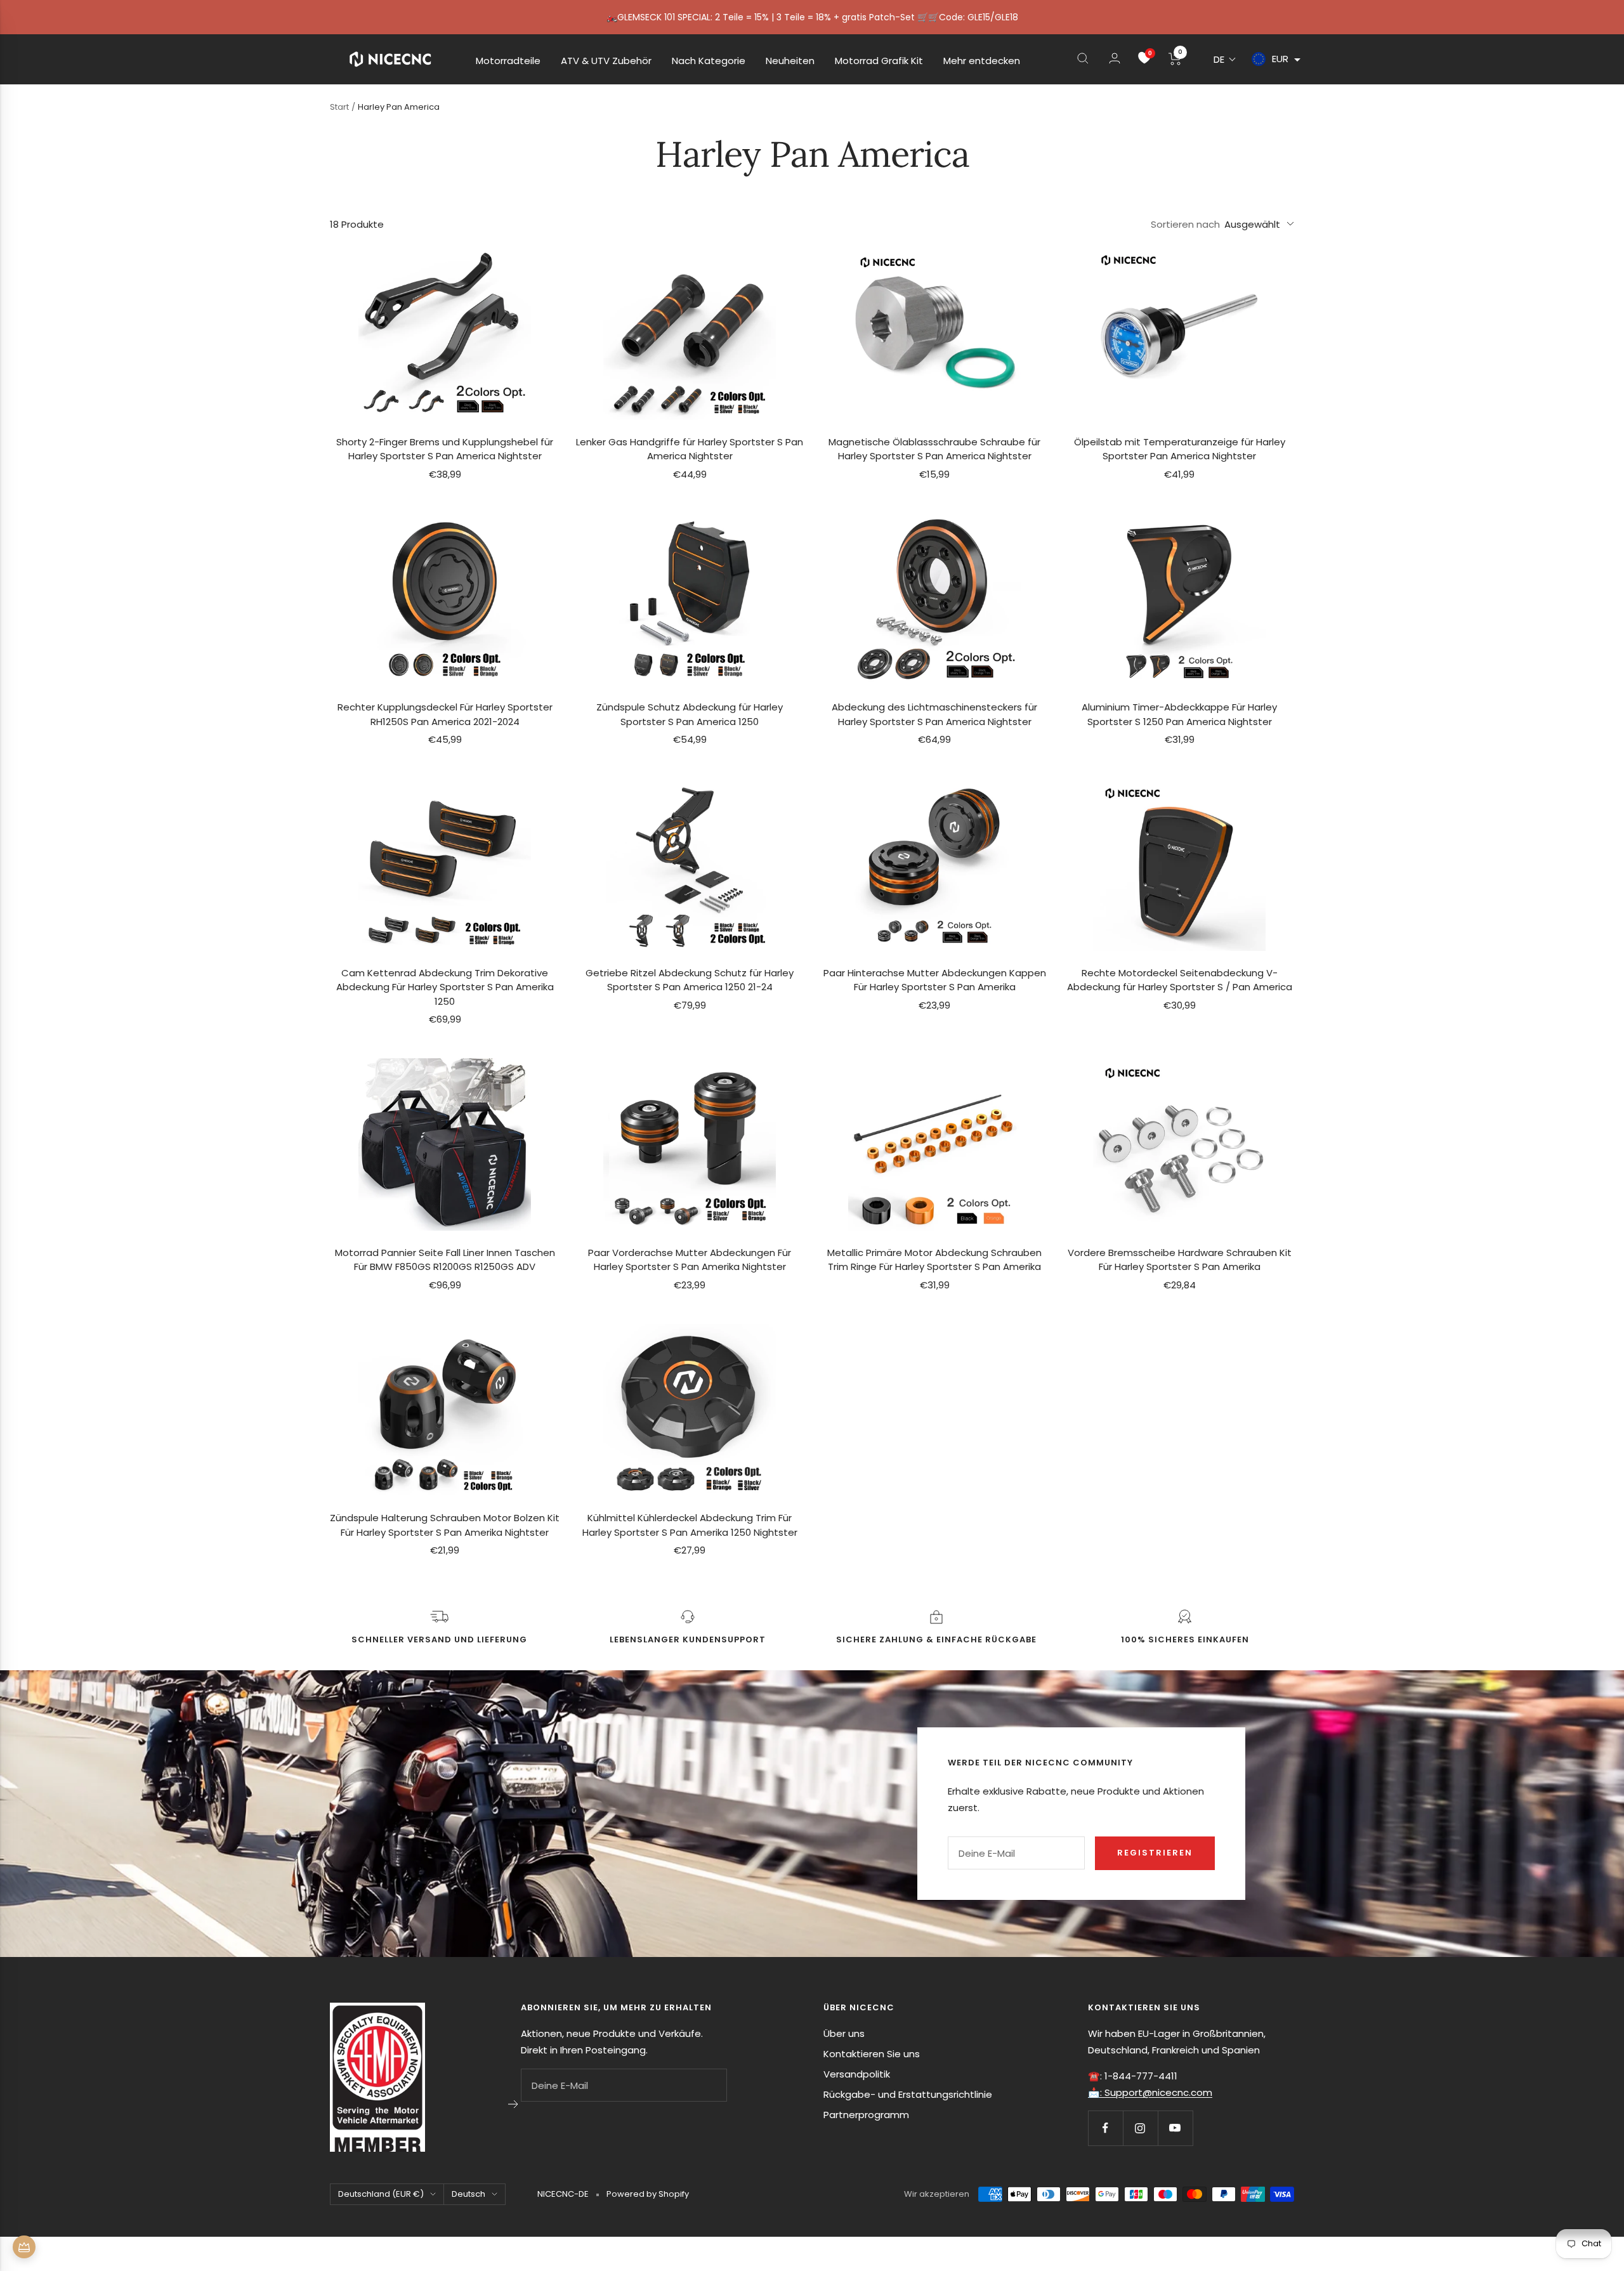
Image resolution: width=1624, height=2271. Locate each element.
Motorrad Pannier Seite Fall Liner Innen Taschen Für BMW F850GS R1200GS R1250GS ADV (445, 1260)
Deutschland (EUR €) (381, 2194)
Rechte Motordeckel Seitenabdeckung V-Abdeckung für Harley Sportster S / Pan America (1180, 980)
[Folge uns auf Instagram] (1140, 2128)
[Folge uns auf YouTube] (1175, 2128)
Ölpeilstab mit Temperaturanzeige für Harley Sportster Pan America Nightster (1180, 449)
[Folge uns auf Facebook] (1105, 2128)
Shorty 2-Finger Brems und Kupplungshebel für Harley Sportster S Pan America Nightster (445, 449)
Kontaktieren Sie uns (872, 2054)
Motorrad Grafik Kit (879, 61)
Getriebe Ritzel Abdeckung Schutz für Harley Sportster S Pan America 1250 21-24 (690, 980)
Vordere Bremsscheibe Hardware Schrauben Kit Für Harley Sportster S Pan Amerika (1180, 1260)
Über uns (844, 2033)
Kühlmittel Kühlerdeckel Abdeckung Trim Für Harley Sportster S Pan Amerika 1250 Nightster (690, 1525)
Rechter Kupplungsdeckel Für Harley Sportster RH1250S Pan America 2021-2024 (445, 714)
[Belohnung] (24, 2247)
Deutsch (468, 2194)
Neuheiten (790, 61)
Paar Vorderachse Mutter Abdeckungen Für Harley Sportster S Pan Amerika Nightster (690, 1260)
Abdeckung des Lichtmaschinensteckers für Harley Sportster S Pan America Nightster (934, 714)
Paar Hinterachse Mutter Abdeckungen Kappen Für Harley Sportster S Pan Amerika (935, 980)
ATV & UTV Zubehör (606, 61)
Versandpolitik (857, 2074)
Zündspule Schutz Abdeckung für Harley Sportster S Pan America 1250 (690, 714)
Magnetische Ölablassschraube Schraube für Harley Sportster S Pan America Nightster (934, 449)
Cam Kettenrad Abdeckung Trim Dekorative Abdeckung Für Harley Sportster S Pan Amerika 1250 (445, 987)
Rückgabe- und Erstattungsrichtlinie (908, 2094)
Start (339, 107)
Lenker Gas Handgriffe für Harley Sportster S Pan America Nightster (690, 449)
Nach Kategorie (709, 61)
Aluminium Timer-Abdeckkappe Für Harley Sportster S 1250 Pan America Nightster (1179, 714)
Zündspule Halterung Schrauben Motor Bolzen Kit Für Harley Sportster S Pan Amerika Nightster (445, 1525)
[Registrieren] (514, 2104)
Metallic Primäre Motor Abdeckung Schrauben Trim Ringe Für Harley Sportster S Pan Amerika (934, 1260)
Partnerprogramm (866, 2115)
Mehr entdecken (982, 61)
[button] (1225, 59)
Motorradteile (508, 61)
